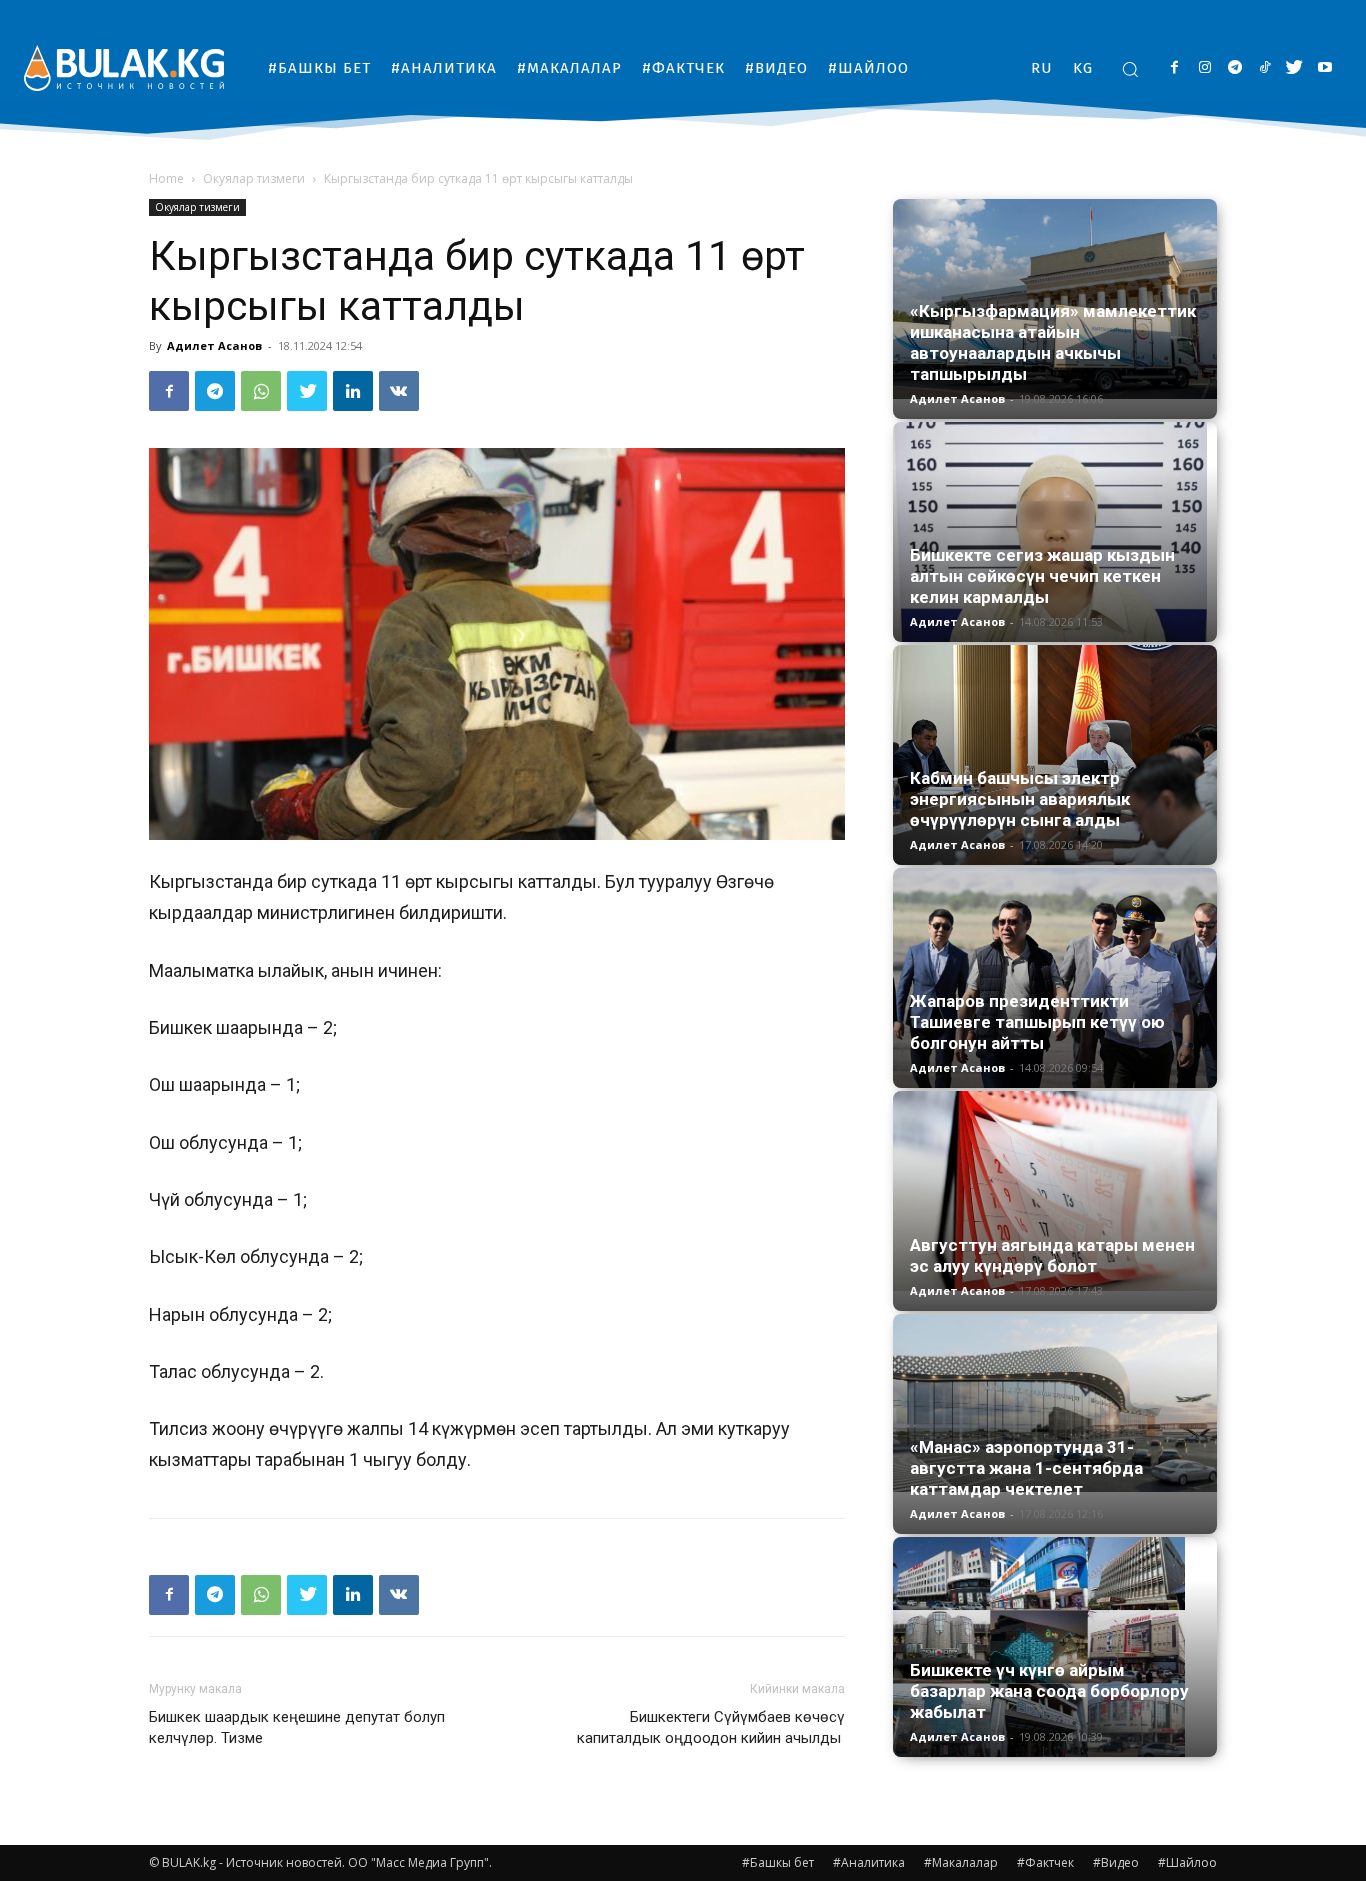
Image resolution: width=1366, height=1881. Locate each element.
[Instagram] (1204, 68)
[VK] (399, 391)
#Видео (1116, 1862)
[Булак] (124, 67)
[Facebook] (1174, 68)
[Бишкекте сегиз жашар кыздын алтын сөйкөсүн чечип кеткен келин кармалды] (1055, 532)
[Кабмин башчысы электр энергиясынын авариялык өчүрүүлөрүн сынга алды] (1055, 755)
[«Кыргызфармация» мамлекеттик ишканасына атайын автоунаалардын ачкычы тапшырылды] (1055, 299)
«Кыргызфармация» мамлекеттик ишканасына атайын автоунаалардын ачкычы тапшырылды (1053, 342)
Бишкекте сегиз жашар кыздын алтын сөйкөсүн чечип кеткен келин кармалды (1042, 576)
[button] (1130, 69)
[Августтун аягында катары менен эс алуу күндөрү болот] (1055, 1191)
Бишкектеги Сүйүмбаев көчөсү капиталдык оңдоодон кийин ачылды (711, 1727)
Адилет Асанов (214, 345)
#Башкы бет (778, 1862)
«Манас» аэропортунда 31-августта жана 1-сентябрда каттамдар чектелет (1026, 1468)
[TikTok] (1264, 68)
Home (166, 178)
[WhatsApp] (261, 391)
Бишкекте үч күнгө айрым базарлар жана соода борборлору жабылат (1049, 1691)
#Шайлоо (1187, 1862)
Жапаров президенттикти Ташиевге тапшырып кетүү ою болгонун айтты (1037, 1022)
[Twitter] (1294, 68)
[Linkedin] (353, 391)
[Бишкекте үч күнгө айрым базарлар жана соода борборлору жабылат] (1055, 1647)
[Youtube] (1324, 68)
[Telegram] (1234, 68)
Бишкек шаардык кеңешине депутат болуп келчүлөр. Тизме (297, 1727)
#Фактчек (1045, 1862)
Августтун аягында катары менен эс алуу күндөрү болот (1052, 1255)
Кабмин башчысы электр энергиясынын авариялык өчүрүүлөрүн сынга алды (1020, 799)
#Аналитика (869, 1862)
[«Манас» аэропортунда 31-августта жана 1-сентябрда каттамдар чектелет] (1055, 1403)
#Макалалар (961, 1862)
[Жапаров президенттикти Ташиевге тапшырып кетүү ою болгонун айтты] (1055, 978)
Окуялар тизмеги (254, 178)
